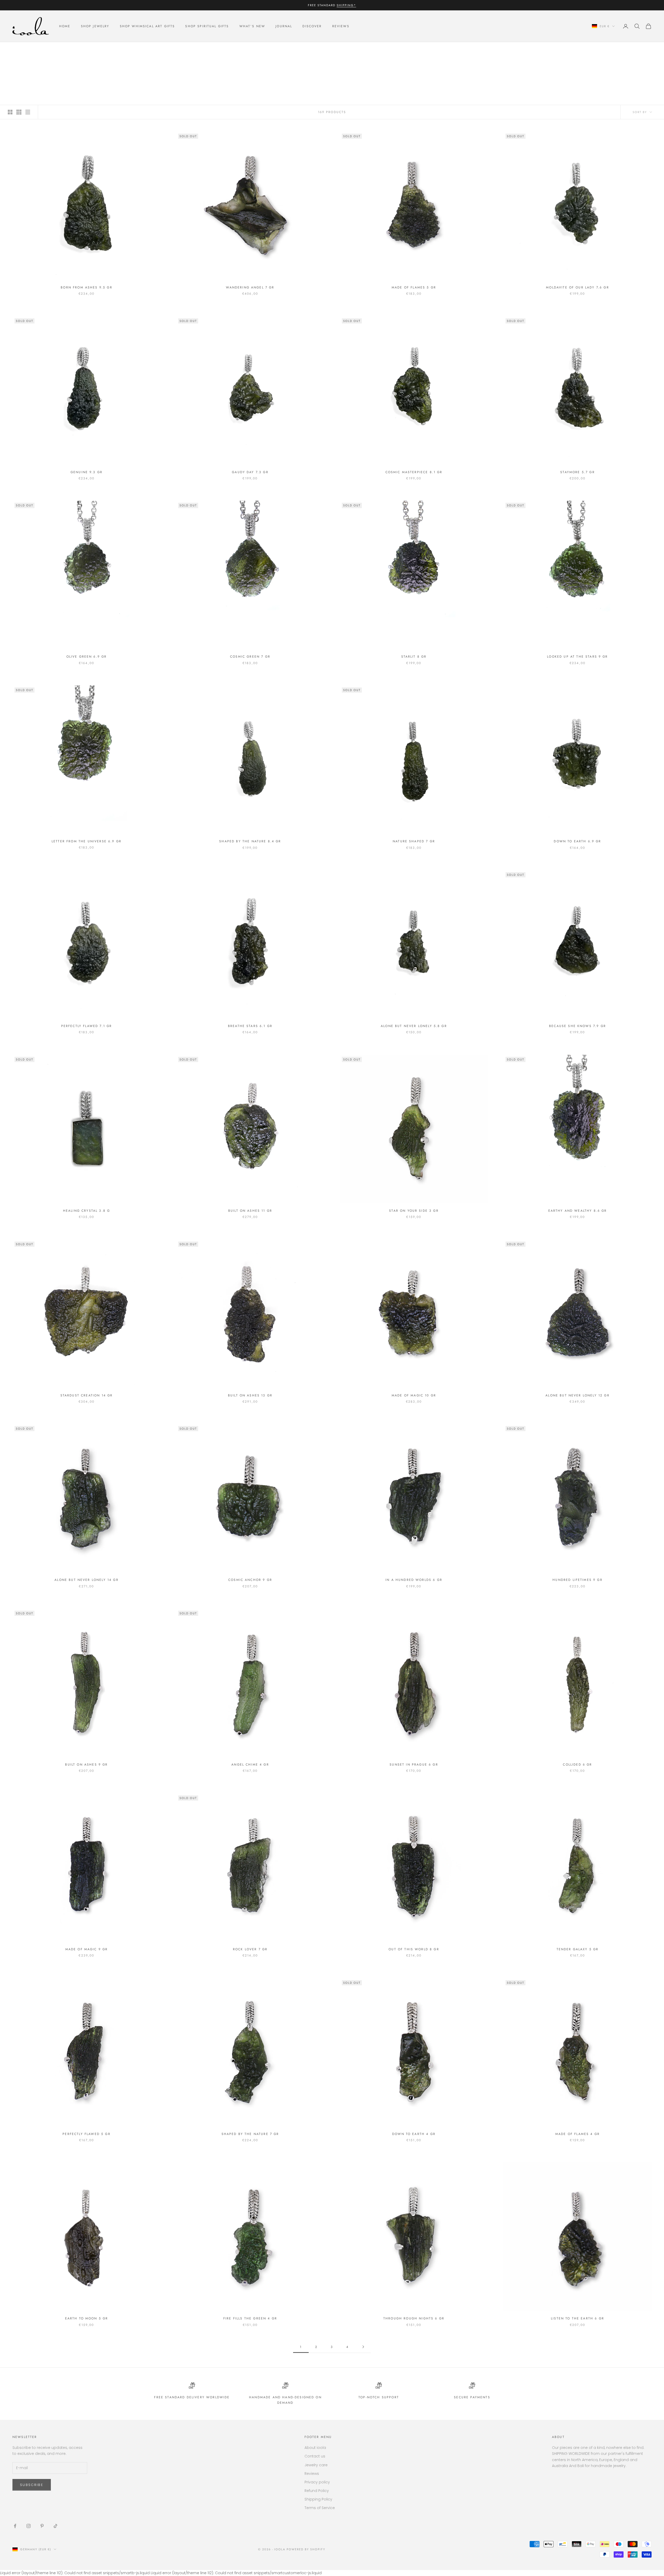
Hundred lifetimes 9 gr (577, 1580)
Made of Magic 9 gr (87, 1949)
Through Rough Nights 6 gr (414, 2318)
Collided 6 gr (577, 1765)
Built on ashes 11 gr (250, 1211)
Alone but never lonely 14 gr (86, 1580)
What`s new (252, 26)
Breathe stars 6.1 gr (250, 1026)
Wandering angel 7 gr (250, 287)
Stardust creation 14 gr (87, 1395)
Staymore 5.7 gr (577, 472)
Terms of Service (320, 2508)
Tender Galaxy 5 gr (578, 1949)
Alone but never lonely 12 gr (577, 1395)
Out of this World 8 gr (414, 1949)
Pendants (50, 49)
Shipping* (346, 5)
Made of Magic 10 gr (414, 1395)
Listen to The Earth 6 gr (577, 2318)
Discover (312, 26)
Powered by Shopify (306, 2549)
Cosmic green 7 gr (250, 657)
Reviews (341, 26)
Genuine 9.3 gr (87, 472)
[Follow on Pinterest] (42, 2526)
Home (65, 26)
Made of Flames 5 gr (414, 287)
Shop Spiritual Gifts (207, 26)
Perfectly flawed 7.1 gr (87, 1026)
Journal (284, 26)
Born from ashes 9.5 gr (87, 287)
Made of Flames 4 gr (577, 2134)
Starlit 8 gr (414, 657)
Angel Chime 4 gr (250, 1765)
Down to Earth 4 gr (414, 2134)
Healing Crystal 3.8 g (87, 1211)
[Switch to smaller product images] (19, 112)
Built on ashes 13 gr (250, 1395)
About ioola (315, 2448)
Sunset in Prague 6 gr (414, 1765)
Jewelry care (316, 2465)
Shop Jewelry (95, 26)
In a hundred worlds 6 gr (414, 1580)
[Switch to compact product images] (28, 112)
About (558, 2437)
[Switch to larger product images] (10, 112)
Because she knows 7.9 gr (577, 1026)
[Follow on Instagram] (29, 2526)
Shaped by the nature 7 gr (250, 2134)
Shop (31, 49)
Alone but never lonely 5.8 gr (414, 1026)
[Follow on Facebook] (15, 2526)
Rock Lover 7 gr (250, 1949)
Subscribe (32, 2485)
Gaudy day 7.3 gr (250, 472)
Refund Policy (317, 2491)
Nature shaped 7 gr (414, 841)
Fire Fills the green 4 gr (250, 2318)
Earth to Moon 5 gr (87, 2318)
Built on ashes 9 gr (86, 1765)
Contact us (315, 2456)
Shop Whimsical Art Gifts (147, 26)
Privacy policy (317, 2482)
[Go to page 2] (363, 2347)
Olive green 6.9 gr (87, 657)
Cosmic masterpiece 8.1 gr (414, 472)
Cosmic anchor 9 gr (250, 1580)
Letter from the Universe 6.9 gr (87, 841)
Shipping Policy (318, 2499)
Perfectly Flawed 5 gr (86, 2134)
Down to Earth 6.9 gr (577, 841)
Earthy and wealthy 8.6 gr (578, 1211)
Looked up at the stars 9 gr (577, 657)
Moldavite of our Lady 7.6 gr (577, 287)
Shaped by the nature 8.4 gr (250, 841)
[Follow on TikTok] (56, 2526)
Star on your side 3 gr (414, 1211)
